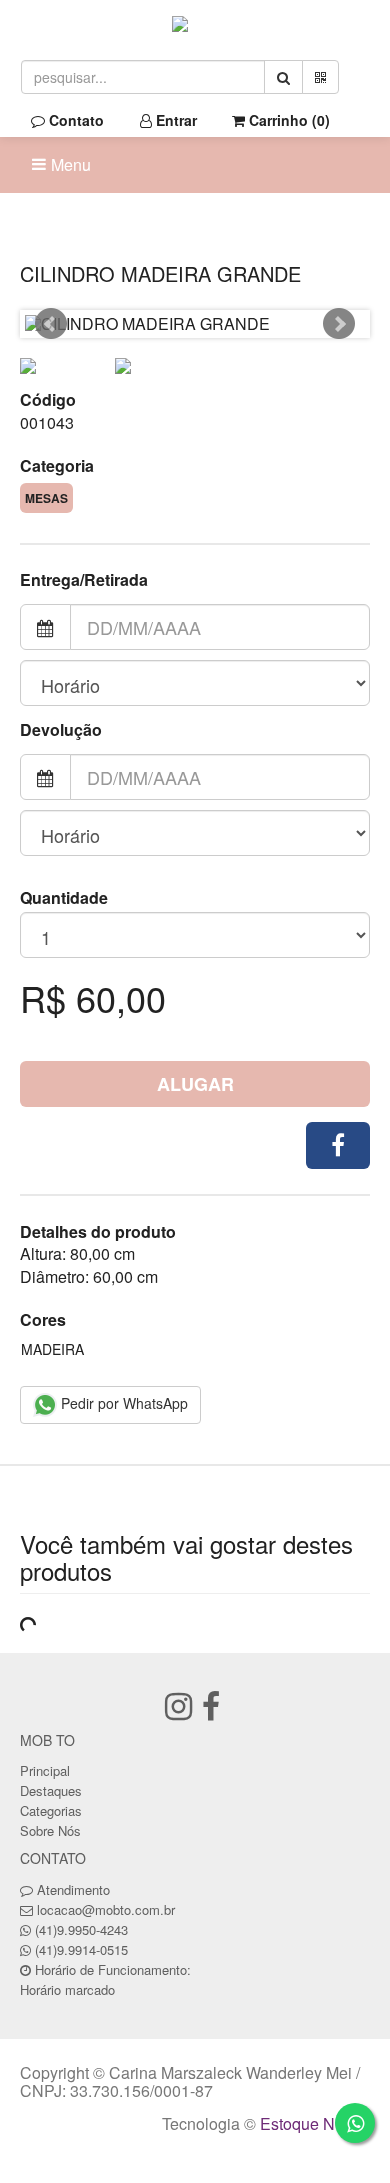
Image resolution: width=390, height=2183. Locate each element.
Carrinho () (287, 120)
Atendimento (71, 1889)
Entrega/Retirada (84, 580)
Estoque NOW (310, 2123)
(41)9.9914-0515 (81, 1949)
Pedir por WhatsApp (122, 1403)
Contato (74, 120)
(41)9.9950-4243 (81, 1929)
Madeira (52, 1349)
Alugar (195, 1084)
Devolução (61, 730)
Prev (51, 324)
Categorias (51, 1810)
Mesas (46, 498)
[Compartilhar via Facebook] (338, 1145)
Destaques (51, 1790)
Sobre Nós (50, 1830)
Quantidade (64, 898)
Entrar (174, 120)
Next (339, 324)
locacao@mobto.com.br (106, 1909)
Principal (45, 1770)
